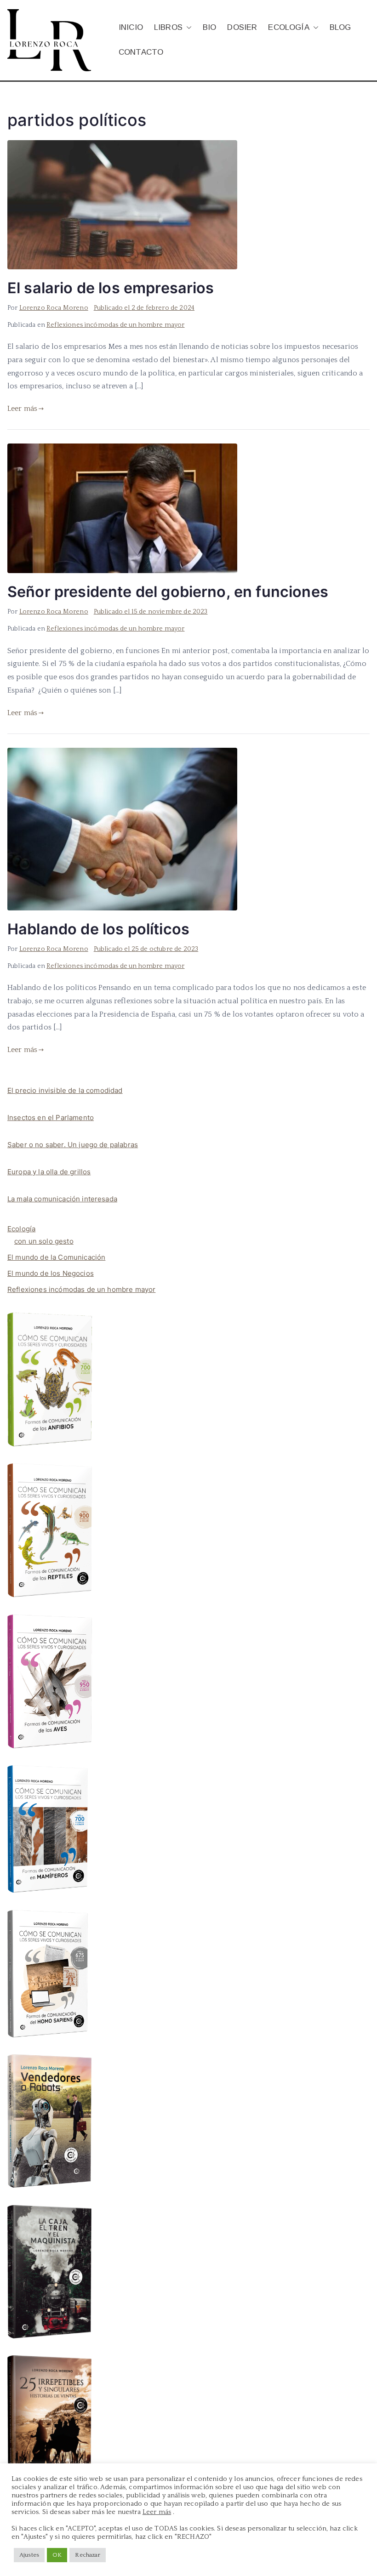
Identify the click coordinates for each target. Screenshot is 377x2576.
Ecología (21, 1229)
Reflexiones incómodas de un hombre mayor (115, 325)
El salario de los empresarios (111, 288)
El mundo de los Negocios (51, 1273)
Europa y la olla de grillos (49, 1172)
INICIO (131, 27)
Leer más (22, 409)
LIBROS (168, 27)
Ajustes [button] (29, 2555)
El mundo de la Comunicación (56, 1257)
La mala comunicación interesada (62, 1199)
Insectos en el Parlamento (51, 1117)
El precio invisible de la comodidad (65, 1090)
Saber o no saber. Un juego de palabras (73, 1145)
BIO (209, 27)
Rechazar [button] (87, 2555)
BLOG (340, 27)
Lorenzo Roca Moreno (54, 308)
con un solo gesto (44, 1241)
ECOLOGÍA (288, 27)
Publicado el (144, 308)
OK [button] (57, 2555)
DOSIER (242, 27)
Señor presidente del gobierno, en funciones (168, 592)
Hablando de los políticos (98, 929)
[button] (187, 28)
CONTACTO (141, 52)
